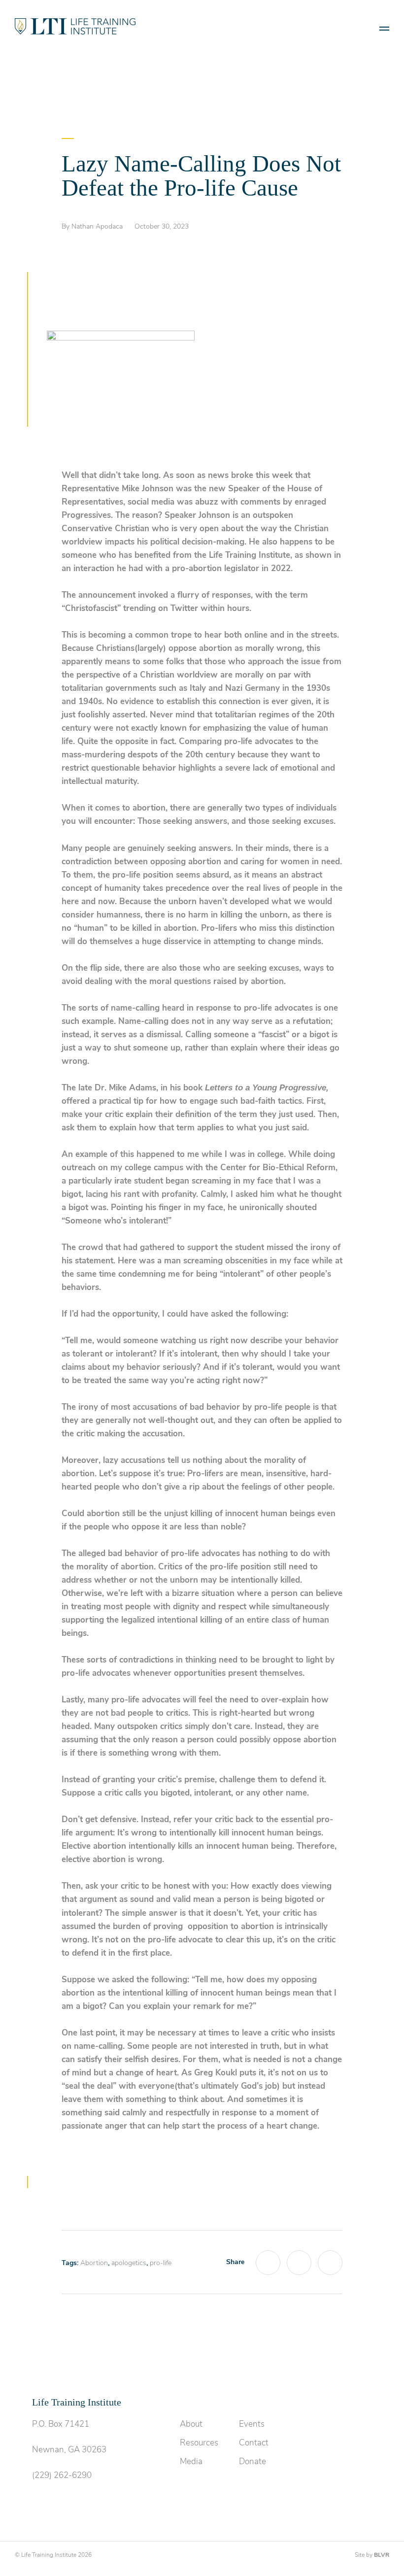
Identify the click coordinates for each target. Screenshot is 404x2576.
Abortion (94, 2263)
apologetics (129, 2263)
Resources (199, 2443)
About (191, 2424)
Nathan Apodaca (97, 226)
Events (252, 2424)
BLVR (382, 2555)
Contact (254, 2443)
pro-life (161, 2263)
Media (191, 2461)
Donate (252, 2461)
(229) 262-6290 (62, 2475)
